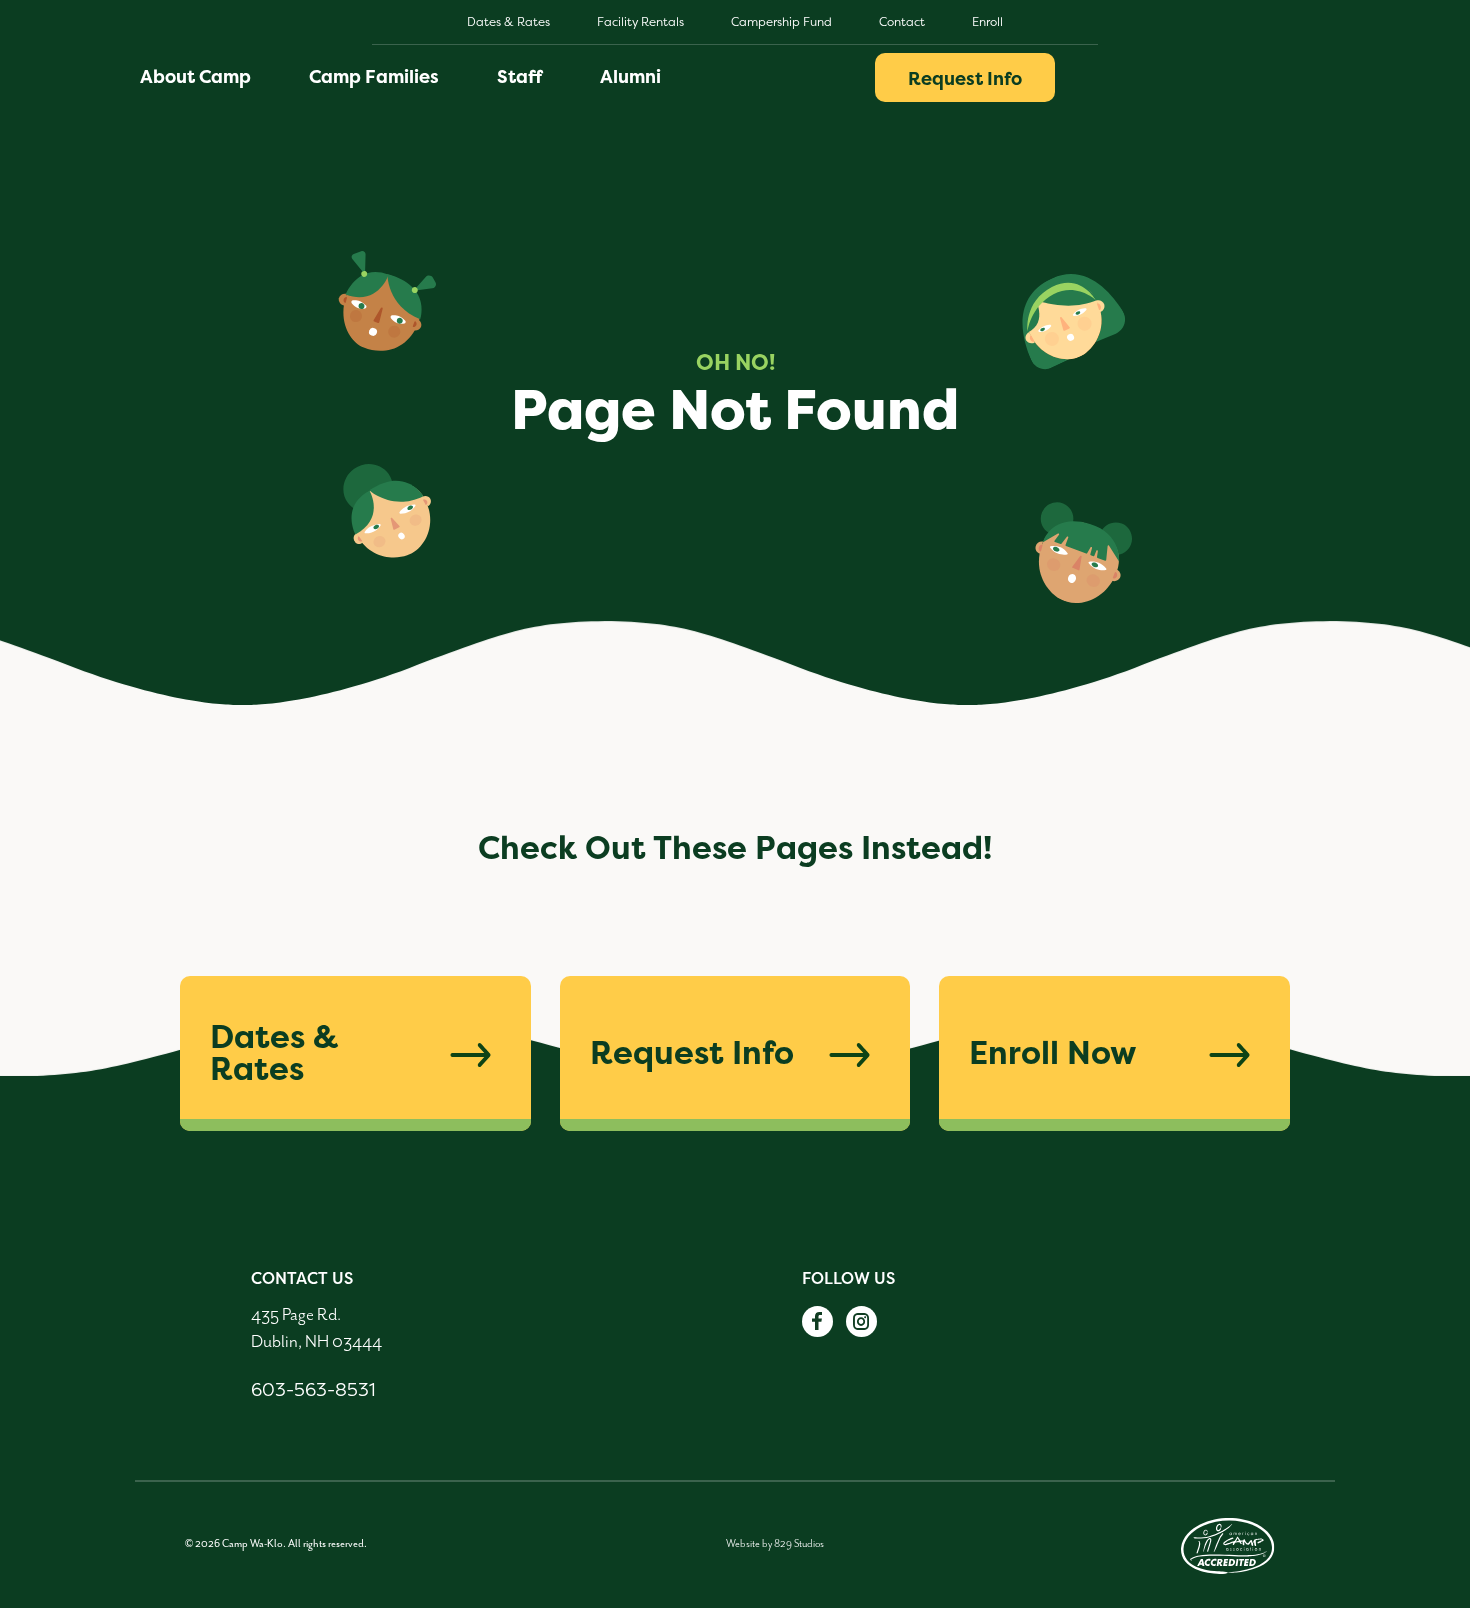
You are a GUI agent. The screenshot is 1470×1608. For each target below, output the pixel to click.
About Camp (195, 76)
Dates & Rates (508, 21)
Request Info (965, 78)
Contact (902, 21)
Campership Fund (781, 21)
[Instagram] (861, 1321)
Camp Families (374, 76)
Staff (519, 76)
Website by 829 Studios (775, 1543)
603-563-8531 (313, 1389)
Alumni (630, 76)
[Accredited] (1228, 1544)
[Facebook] (817, 1321)
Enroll (987, 21)
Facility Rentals (640, 21)
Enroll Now (1053, 1052)
